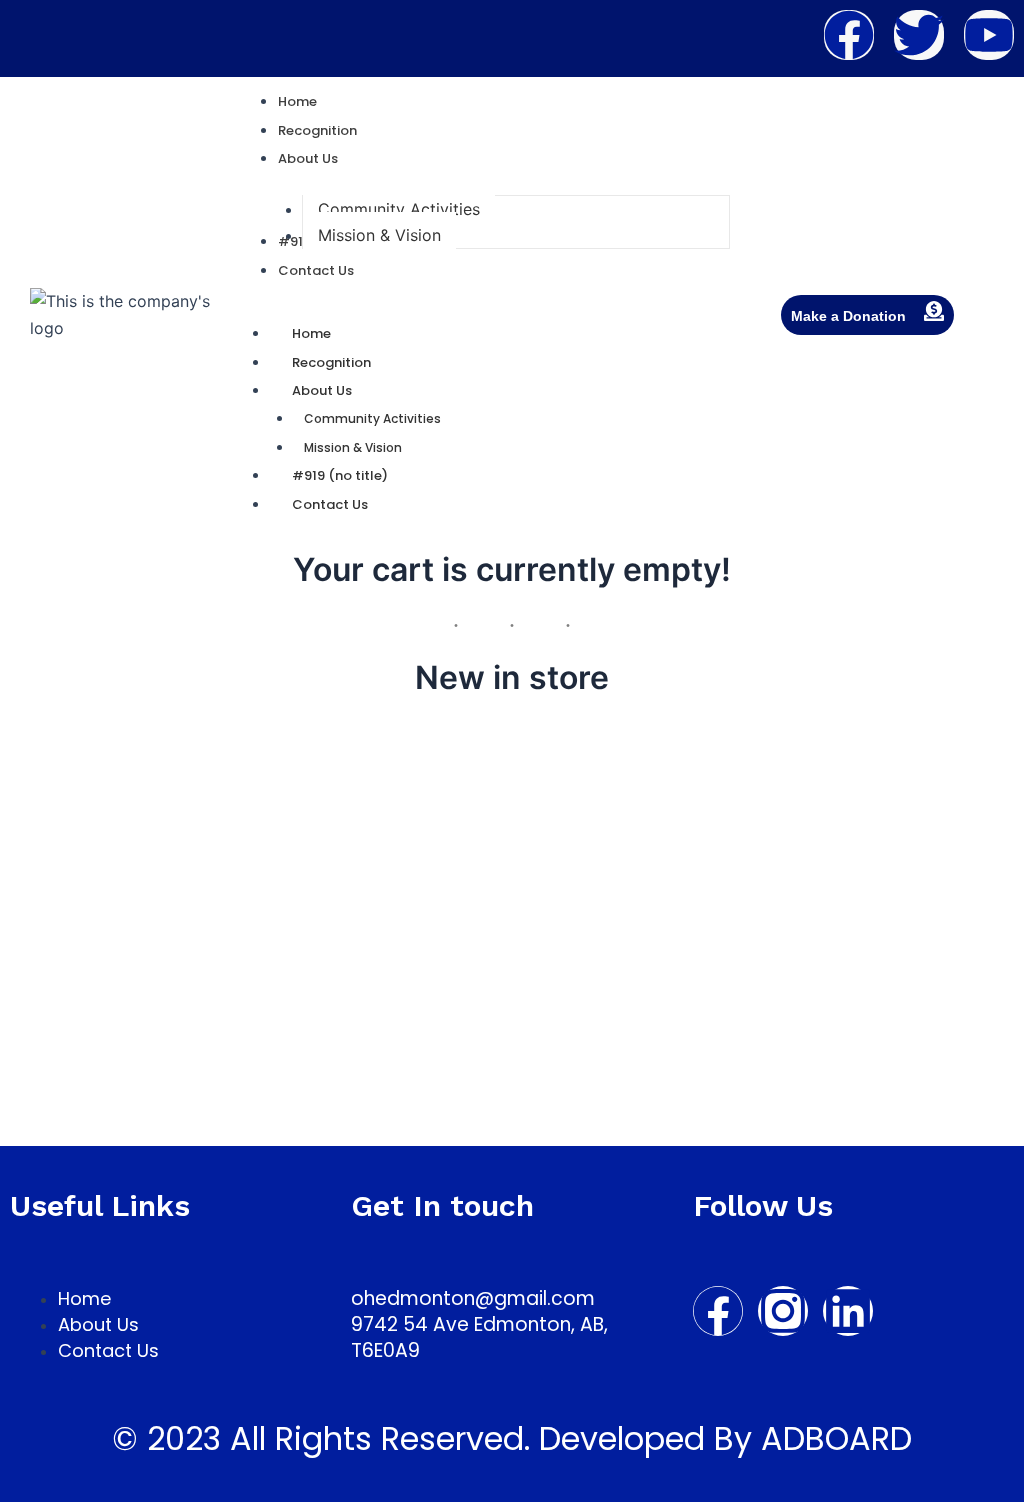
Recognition (331, 362)
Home (311, 333)
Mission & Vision (353, 447)
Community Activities (372, 418)
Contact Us (330, 504)
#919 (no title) (340, 475)
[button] (308, 158)
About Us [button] (322, 390)
